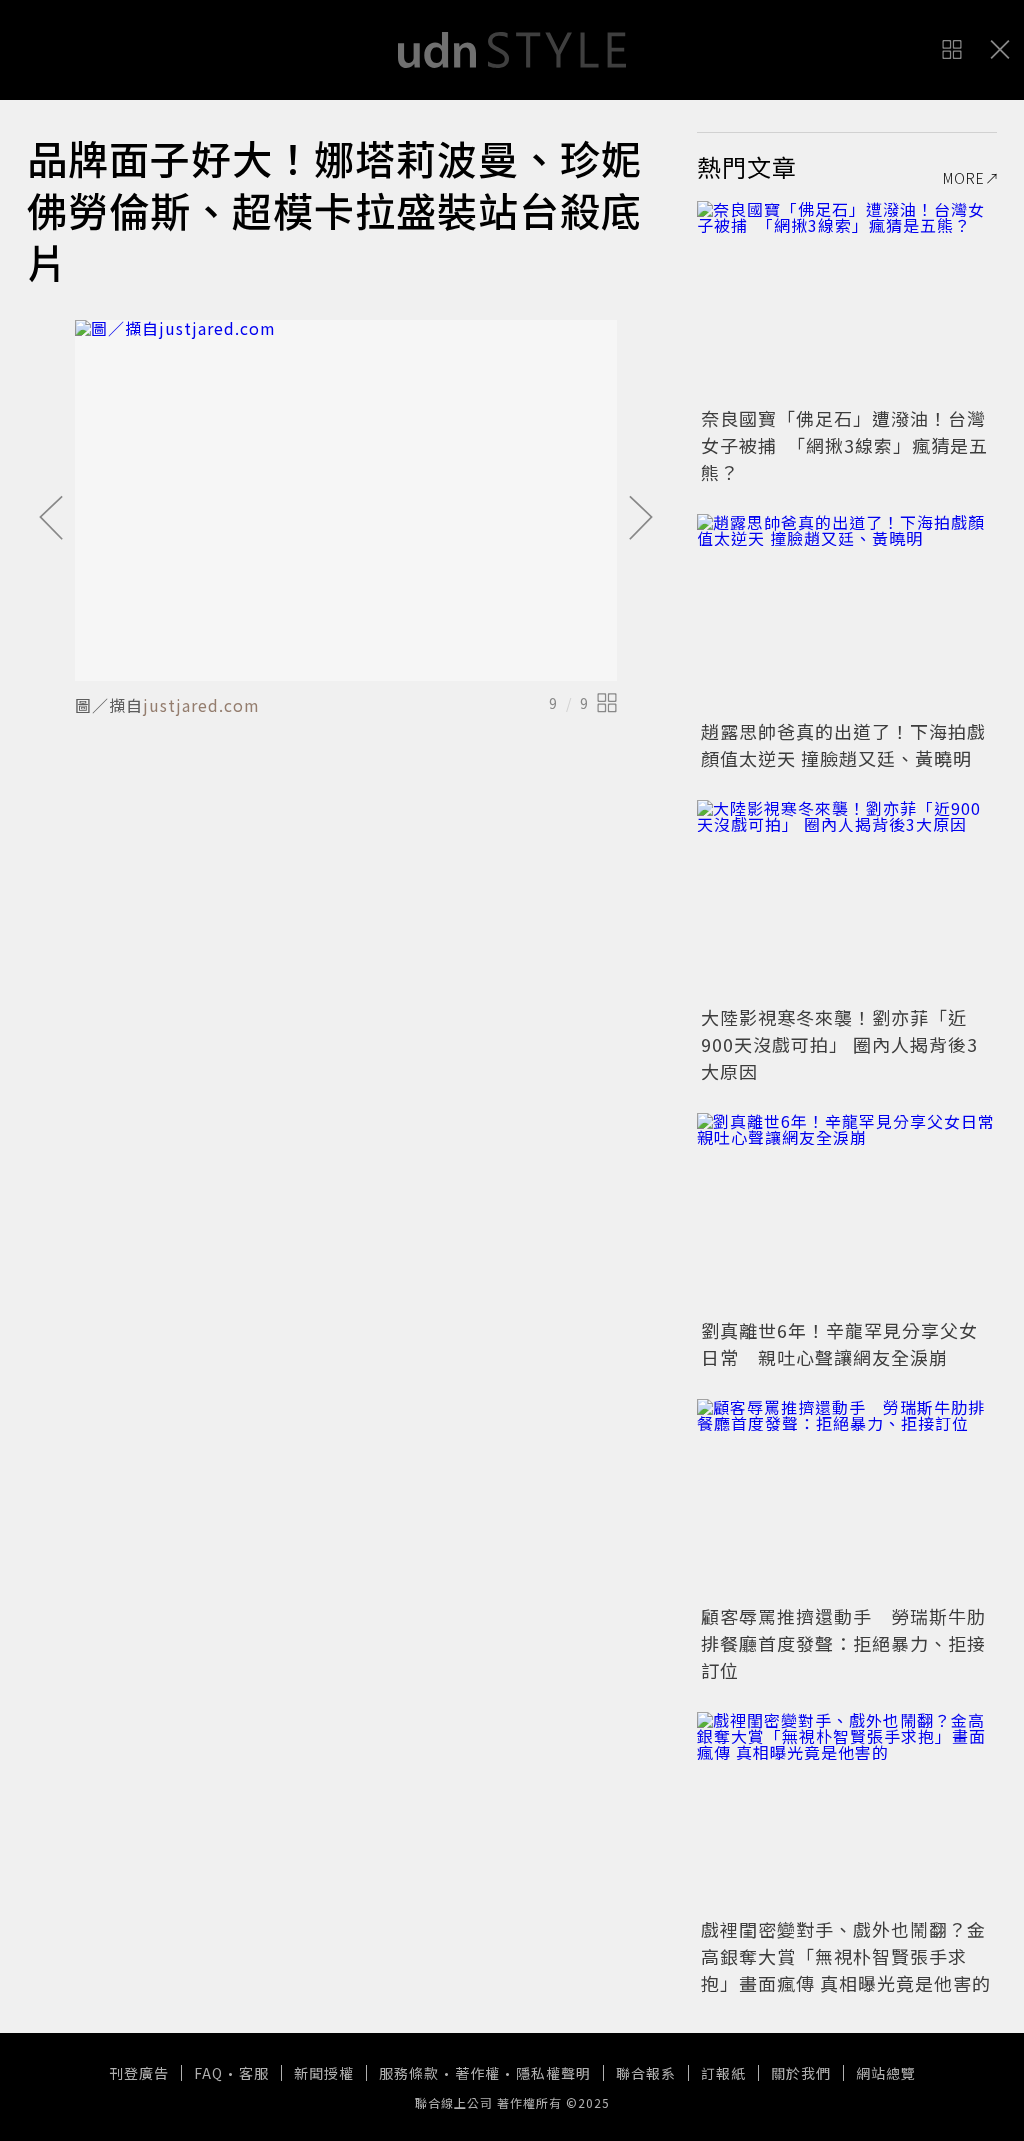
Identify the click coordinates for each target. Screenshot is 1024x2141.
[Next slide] (641, 519)
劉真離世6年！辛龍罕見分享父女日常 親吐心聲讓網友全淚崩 (839, 1343)
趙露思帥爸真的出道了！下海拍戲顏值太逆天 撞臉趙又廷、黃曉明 (843, 744)
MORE (964, 178)
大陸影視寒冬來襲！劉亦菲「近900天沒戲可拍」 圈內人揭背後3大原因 (839, 1044)
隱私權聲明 (553, 2073)
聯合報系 (646, 2073)
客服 (254, 2073)
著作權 (477, 2073)
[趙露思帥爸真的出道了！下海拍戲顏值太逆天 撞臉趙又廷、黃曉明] (847, 614)
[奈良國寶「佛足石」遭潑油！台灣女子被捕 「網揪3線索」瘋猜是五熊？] (847, 301)
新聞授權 (324, 2073)
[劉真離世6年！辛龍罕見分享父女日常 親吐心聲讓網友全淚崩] (847, 1213)
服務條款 (409, 2073)
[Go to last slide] (51, 519)
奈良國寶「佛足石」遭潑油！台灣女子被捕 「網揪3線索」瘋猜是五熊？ (844, 445)
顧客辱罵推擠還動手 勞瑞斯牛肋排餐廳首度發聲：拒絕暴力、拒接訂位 (843, 1643)
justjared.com (201, 705)
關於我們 (801, 2073)
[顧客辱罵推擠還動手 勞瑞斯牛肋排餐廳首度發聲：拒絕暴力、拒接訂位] (847, 1499)
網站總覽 (886, 2073)
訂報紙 (723, 2073)
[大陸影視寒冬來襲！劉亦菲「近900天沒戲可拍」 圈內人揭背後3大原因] (847, 900)
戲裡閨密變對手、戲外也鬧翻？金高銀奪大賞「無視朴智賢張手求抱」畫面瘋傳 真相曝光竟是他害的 (846, 1956)
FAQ (208, 2073)
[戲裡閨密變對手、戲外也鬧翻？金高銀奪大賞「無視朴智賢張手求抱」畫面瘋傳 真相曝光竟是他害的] (847, 1812)
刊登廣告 (139, 2073)
